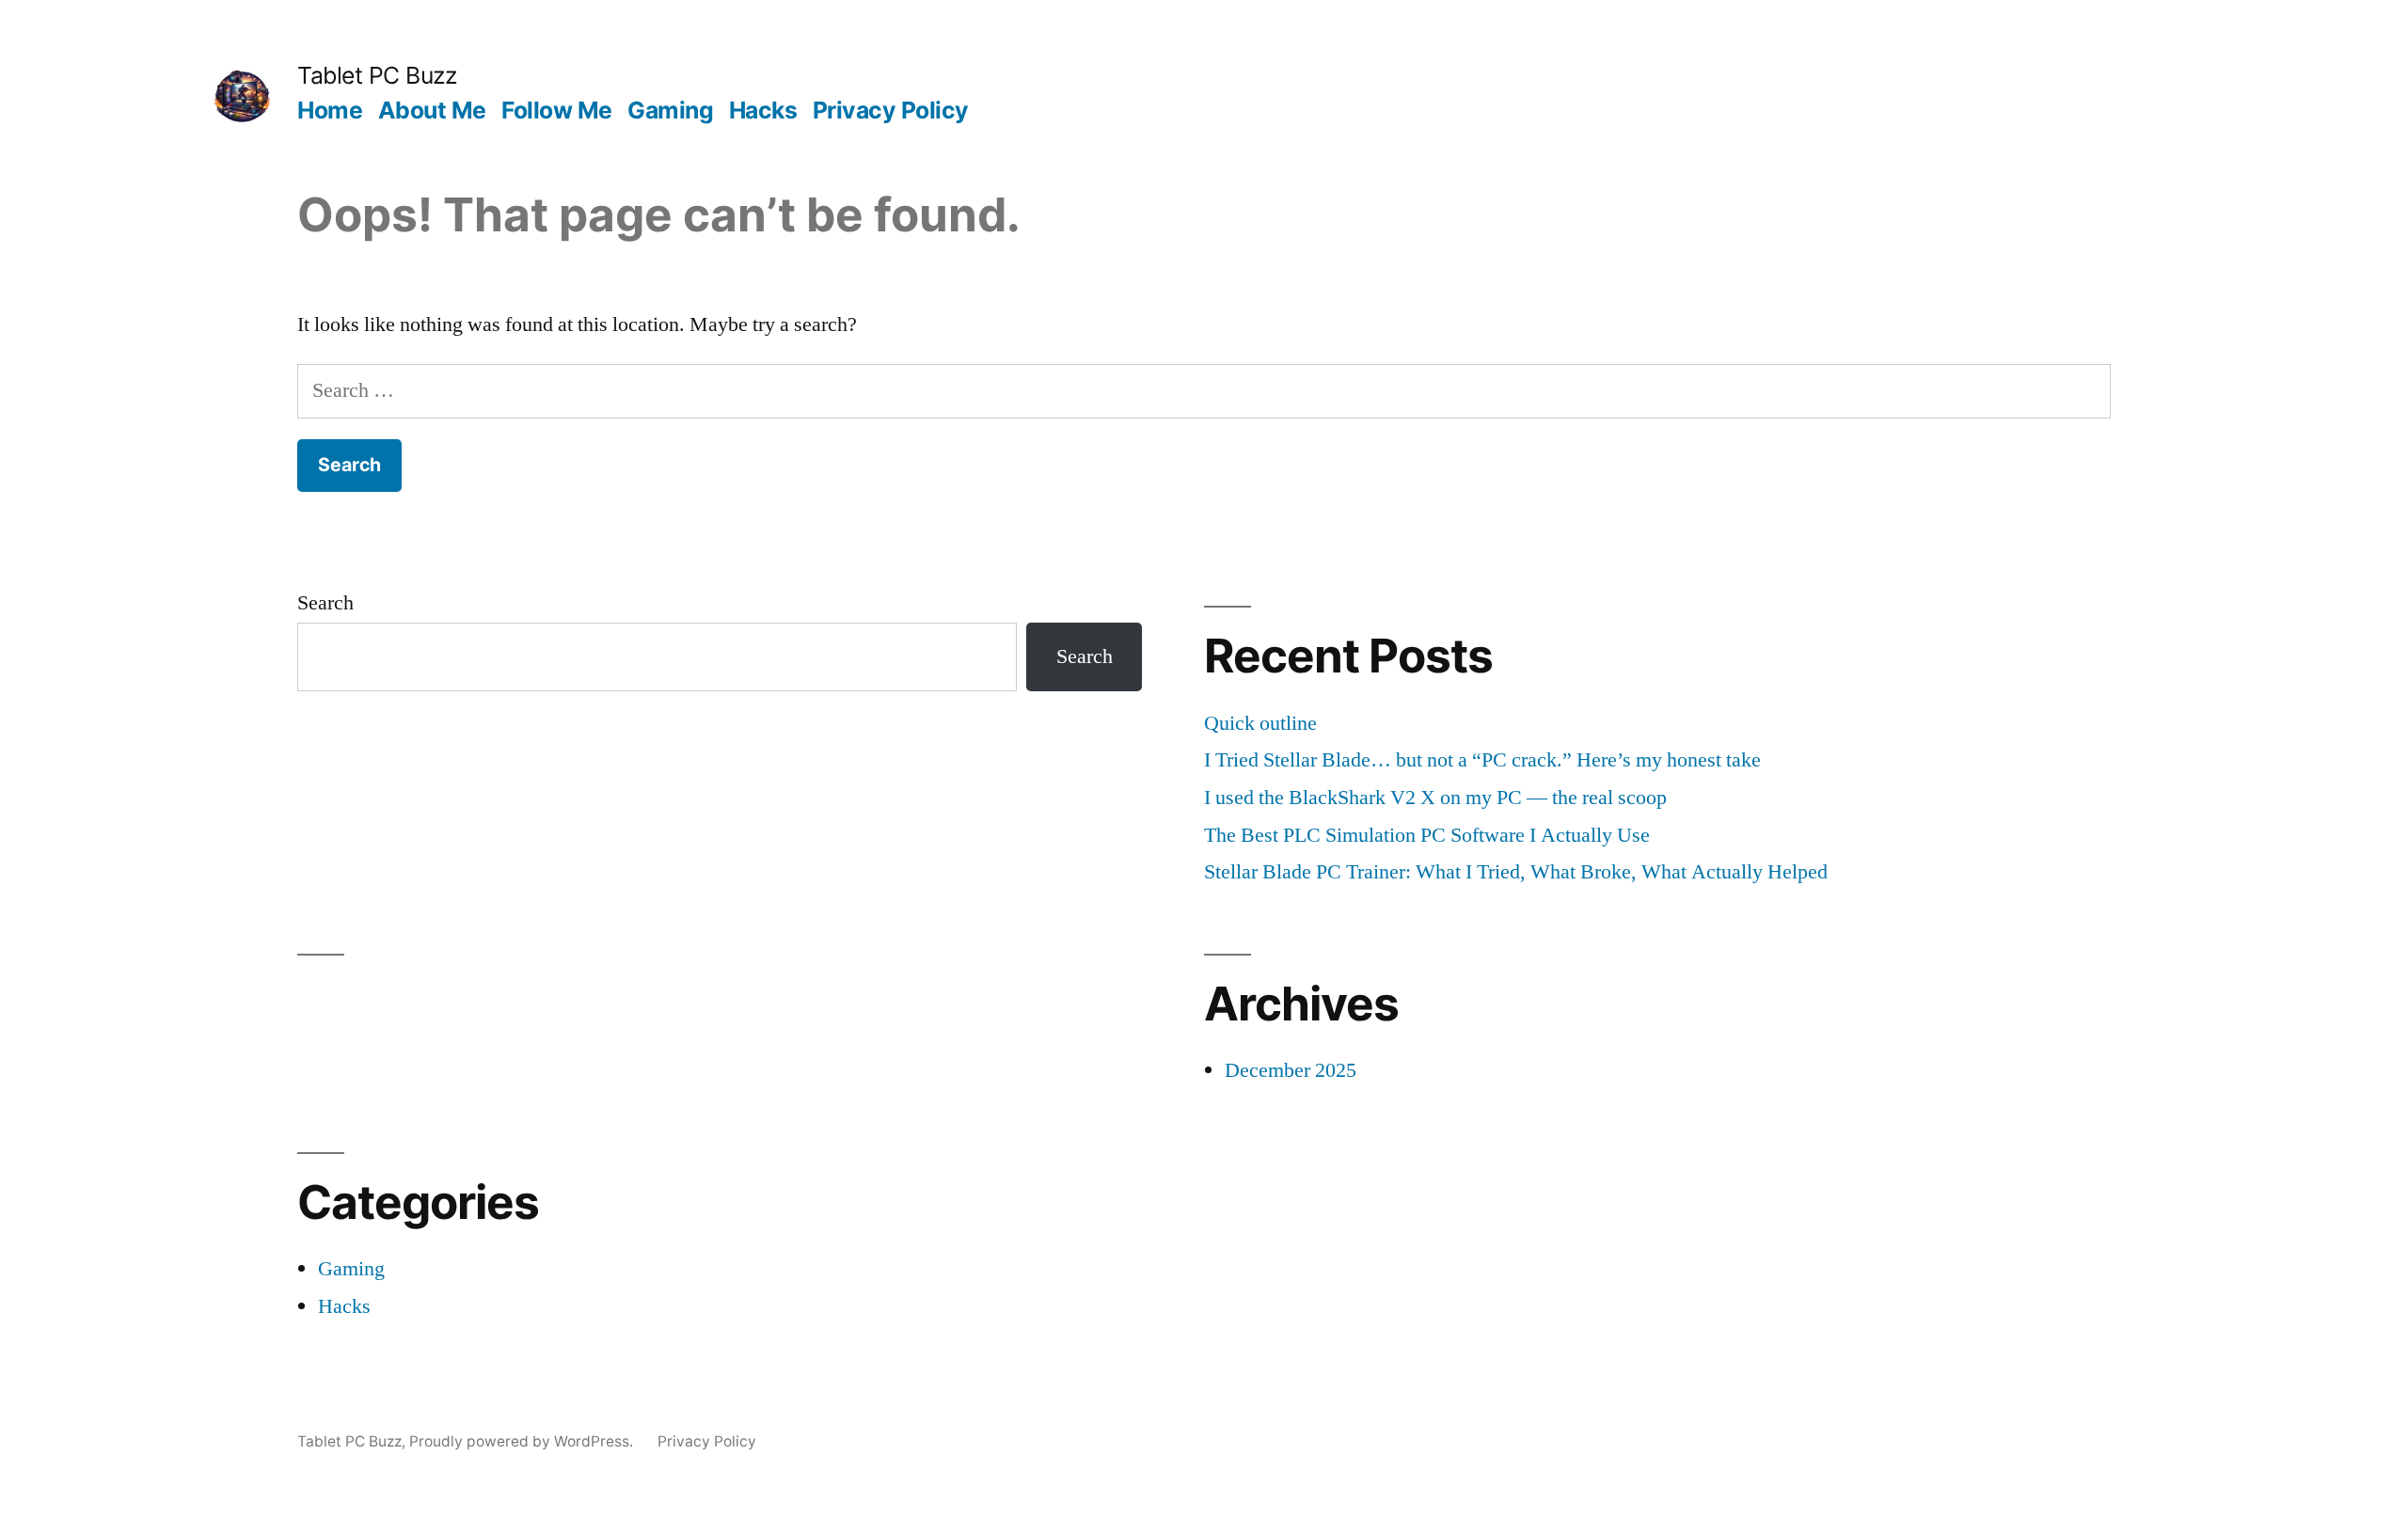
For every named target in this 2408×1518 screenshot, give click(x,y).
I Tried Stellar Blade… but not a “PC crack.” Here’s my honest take (1482, 760)
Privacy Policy (891, 110)
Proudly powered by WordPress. (523, 1441)
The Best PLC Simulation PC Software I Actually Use (1427, 835)
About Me (432, 110)
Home (330, 110)
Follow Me (557, 110)
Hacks (763, 110)
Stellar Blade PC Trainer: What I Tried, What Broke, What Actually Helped (1516, 872)
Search (325, 603)
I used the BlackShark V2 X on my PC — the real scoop (1435, 798)
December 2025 (1291, 1070)
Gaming (670, 110)
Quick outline (1260, 723)
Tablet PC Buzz (377, 75)
